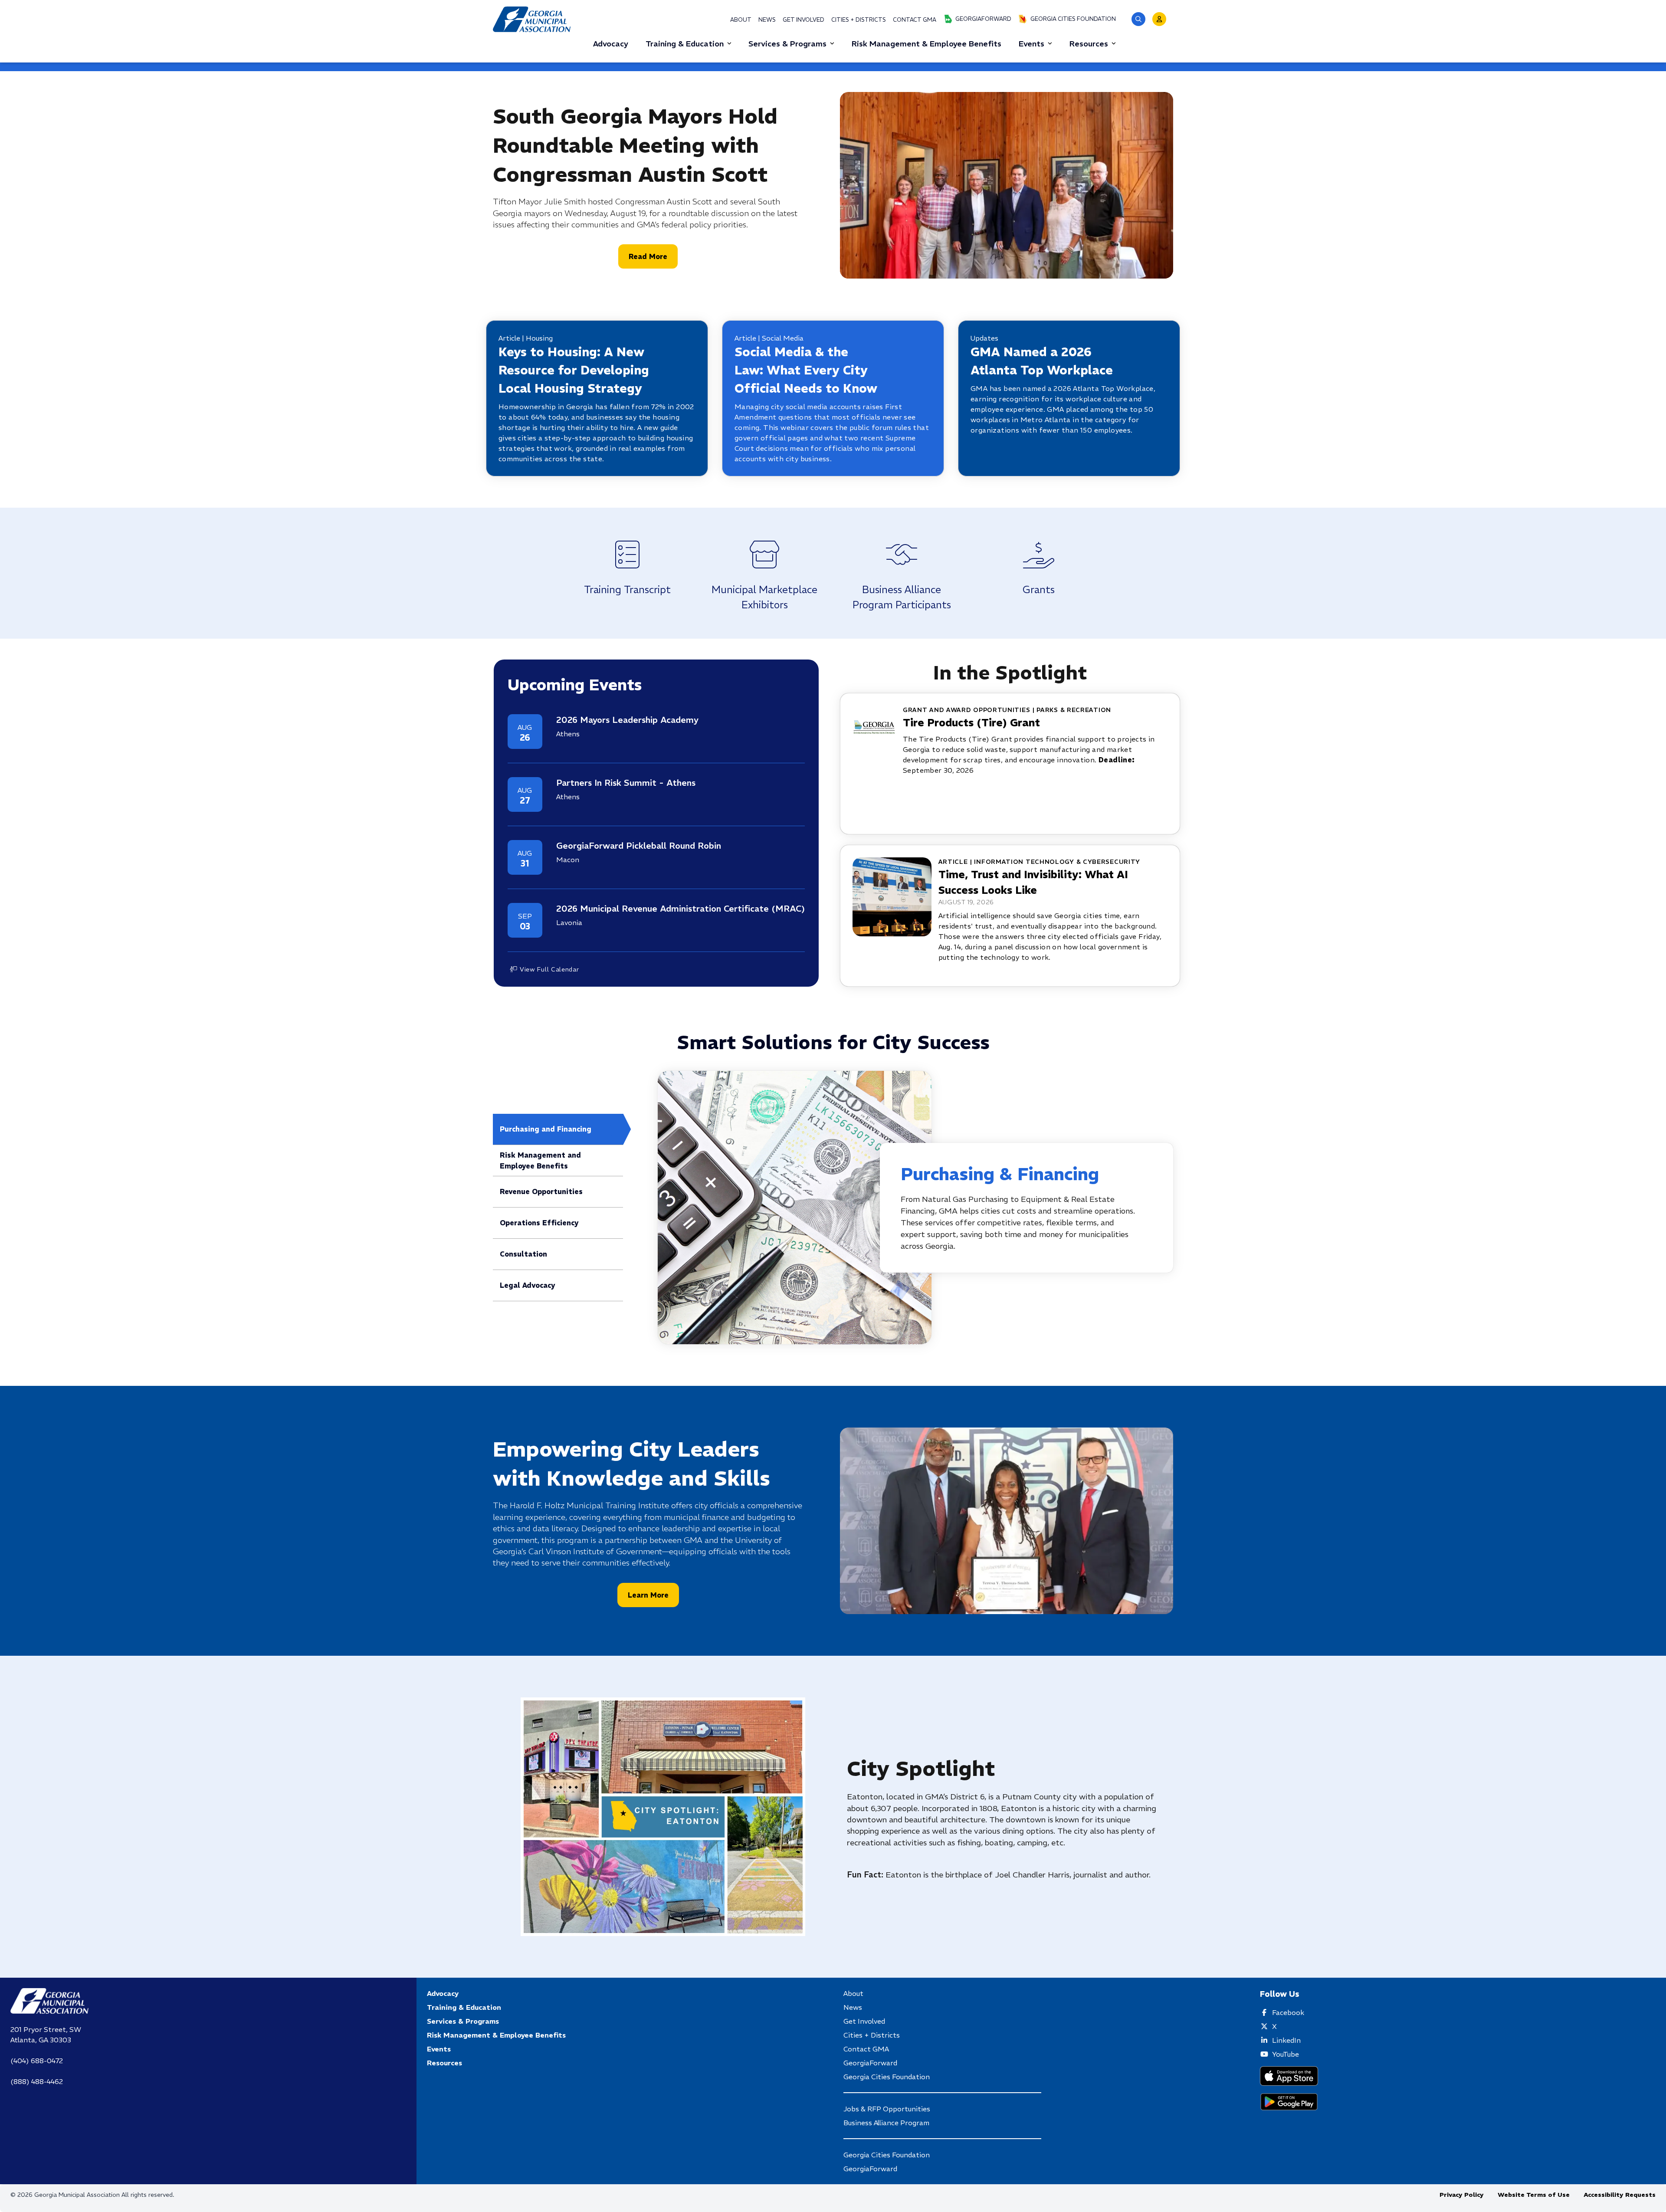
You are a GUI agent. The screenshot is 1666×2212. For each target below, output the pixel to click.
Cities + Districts (859, 20)
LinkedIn (1286, 2040)
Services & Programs (787, 44)
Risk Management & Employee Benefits (496, 2035)
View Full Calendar (549, 969)
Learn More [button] (648, 1595)
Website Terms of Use (1534, 2195)
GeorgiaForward (983, 19)
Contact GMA (915, 20)
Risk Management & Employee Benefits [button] (926, 44)
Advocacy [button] (611, 44)
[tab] (558, 1129)
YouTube (1286, 2054)
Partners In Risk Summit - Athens (626, 783)
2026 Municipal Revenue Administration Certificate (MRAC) (681, 908)
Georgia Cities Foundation (1073, 19)
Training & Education (685, 44)
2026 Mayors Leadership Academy (627, 720)
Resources (1089, 44)
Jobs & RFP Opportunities (887, 2109)
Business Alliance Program (886, 2123)
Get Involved (803, 20)
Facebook (1288, 2012)
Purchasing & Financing (1000, 1174)
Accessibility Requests (1620, 2195)
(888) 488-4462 (37, 2081)
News (767, 20)
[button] (1138, 19)
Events (1031, 44)
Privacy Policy (1462, 2195)
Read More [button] (648, 256)
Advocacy (443, 1993)
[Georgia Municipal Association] (532, 19)
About (741, 20)
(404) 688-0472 (37, 2061)
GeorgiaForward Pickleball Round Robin (639, 845)
